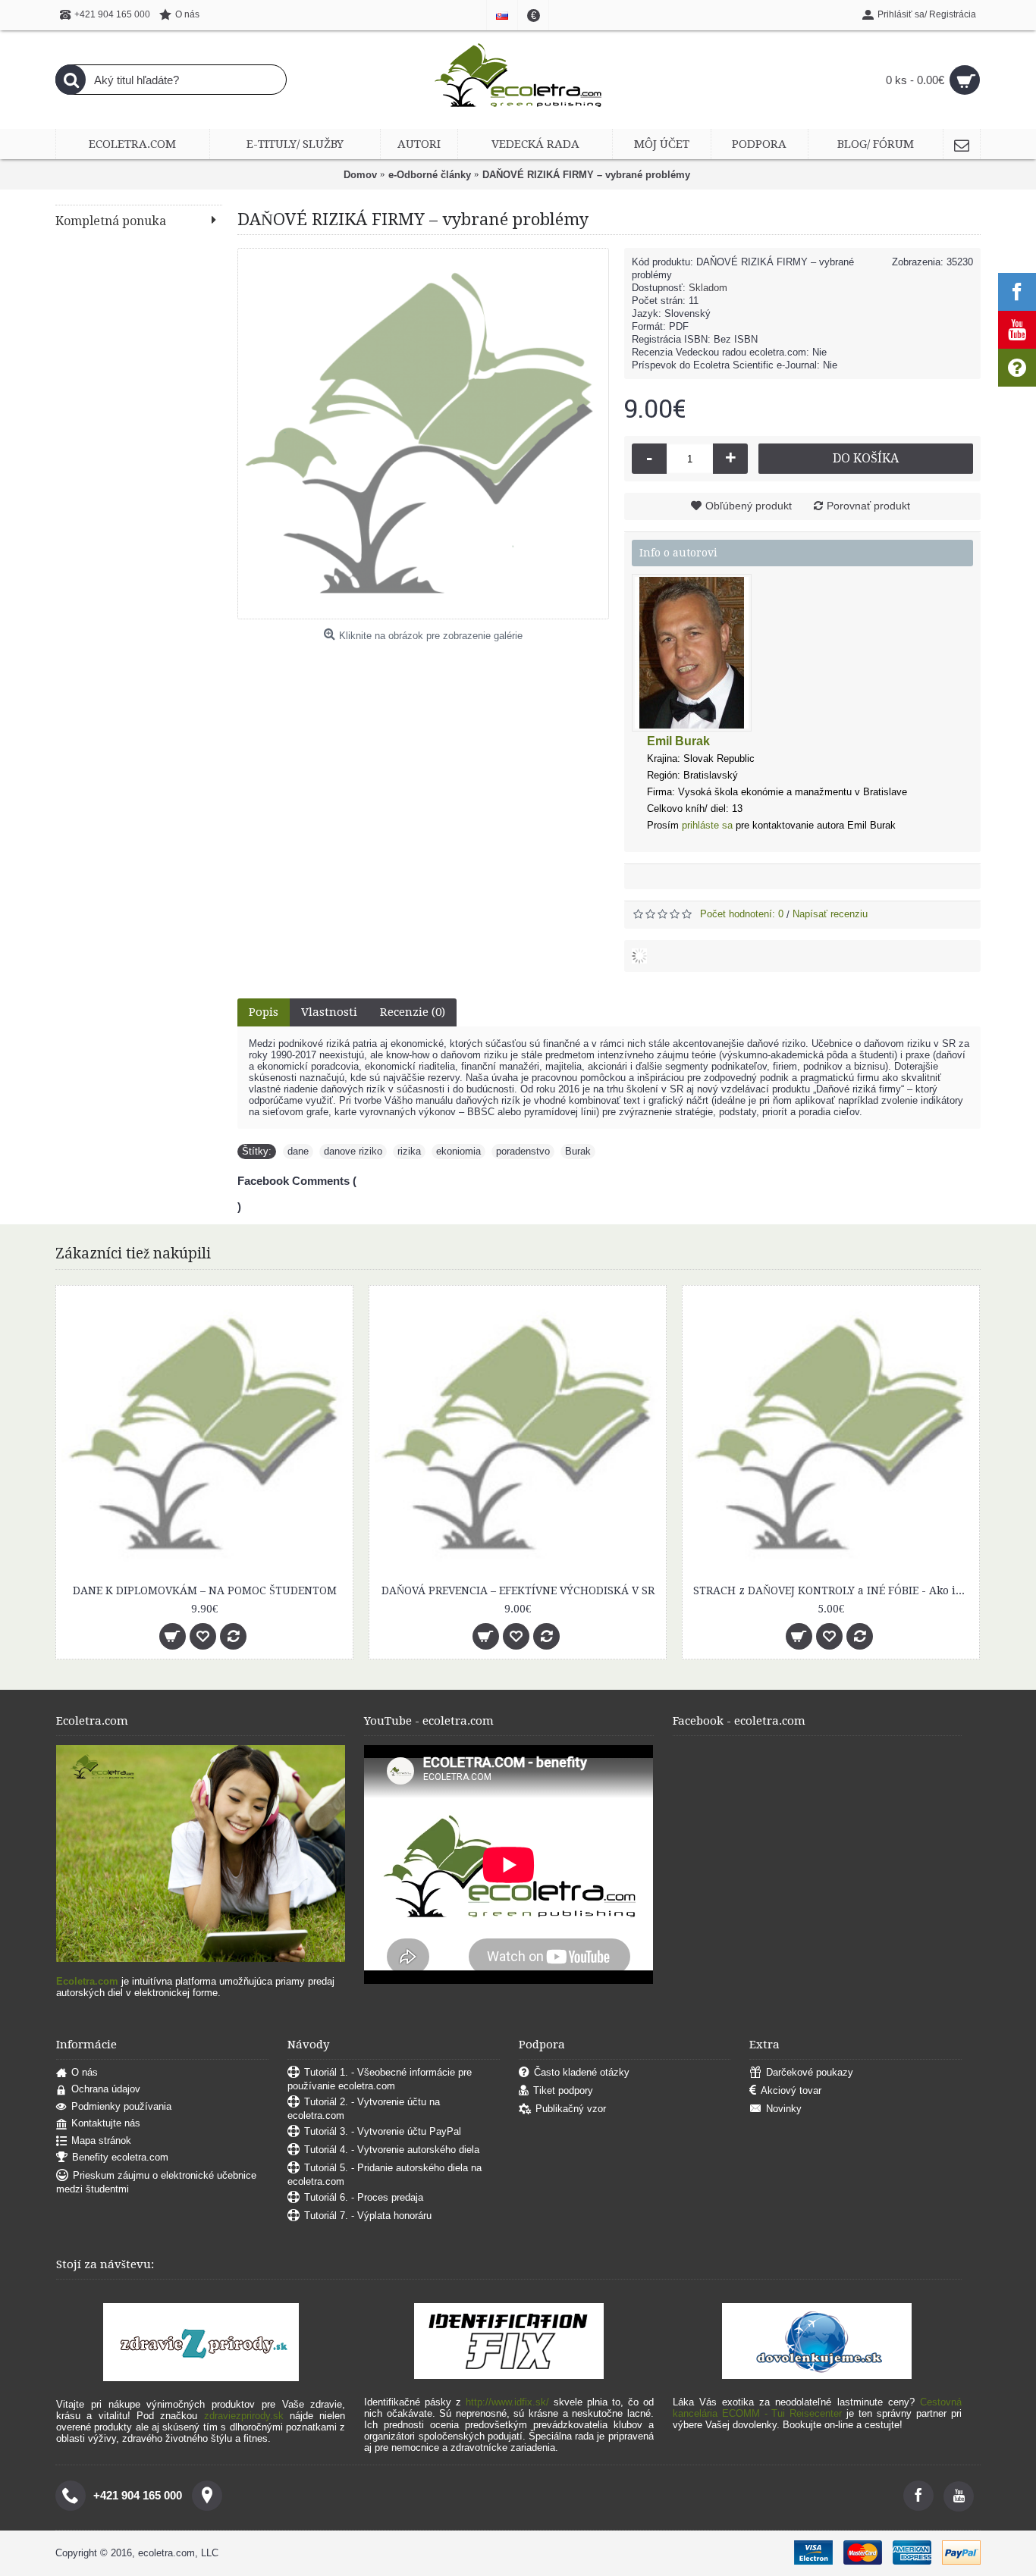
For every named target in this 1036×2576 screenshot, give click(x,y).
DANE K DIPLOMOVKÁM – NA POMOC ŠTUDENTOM (205, 1590)
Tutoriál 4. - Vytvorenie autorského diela (392, 2150)
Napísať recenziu (830, 914)
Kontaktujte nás (106, 2123)
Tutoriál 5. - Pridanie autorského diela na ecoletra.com (385, 2175)
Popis (264, 1012)
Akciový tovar (791, 2090)
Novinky (784, 2109)
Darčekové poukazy (810, 2072)
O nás (85, 2072)
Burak (578, 1151)
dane (298, 1151)
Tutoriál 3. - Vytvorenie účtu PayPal (383, 2131)
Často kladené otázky (582, 2072)
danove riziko (353, 1151)
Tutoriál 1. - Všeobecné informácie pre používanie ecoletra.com (380, 2079)
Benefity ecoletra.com (120, 2158)
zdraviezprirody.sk (244, 2416)
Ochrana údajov (106, 2089)
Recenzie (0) (413, 1012)
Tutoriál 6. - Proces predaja (364, 2197)
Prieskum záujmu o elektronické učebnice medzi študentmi (156, 2183)
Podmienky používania (121, 2106)
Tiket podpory (563, 2090)
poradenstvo (523, 1151)
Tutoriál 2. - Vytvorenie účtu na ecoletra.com (364, 2109)
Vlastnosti (329, 1012)
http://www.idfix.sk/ (507, 2402)
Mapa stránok (101, 2140)
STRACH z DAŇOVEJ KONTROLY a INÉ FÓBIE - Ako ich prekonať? (834, 1590)
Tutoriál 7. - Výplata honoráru (368, 2216)
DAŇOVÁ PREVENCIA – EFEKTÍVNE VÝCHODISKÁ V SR (518, 1590)
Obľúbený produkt (749, 506)
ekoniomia (458, 1151)
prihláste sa (707, 825)
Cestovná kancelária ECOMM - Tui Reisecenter (817, 2408)
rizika (409, 1151)
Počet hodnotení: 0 (742, 914)
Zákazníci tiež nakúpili (133, 1254)
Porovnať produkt (868, 506)
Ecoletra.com (87, 1981)
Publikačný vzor (571, 2109)
